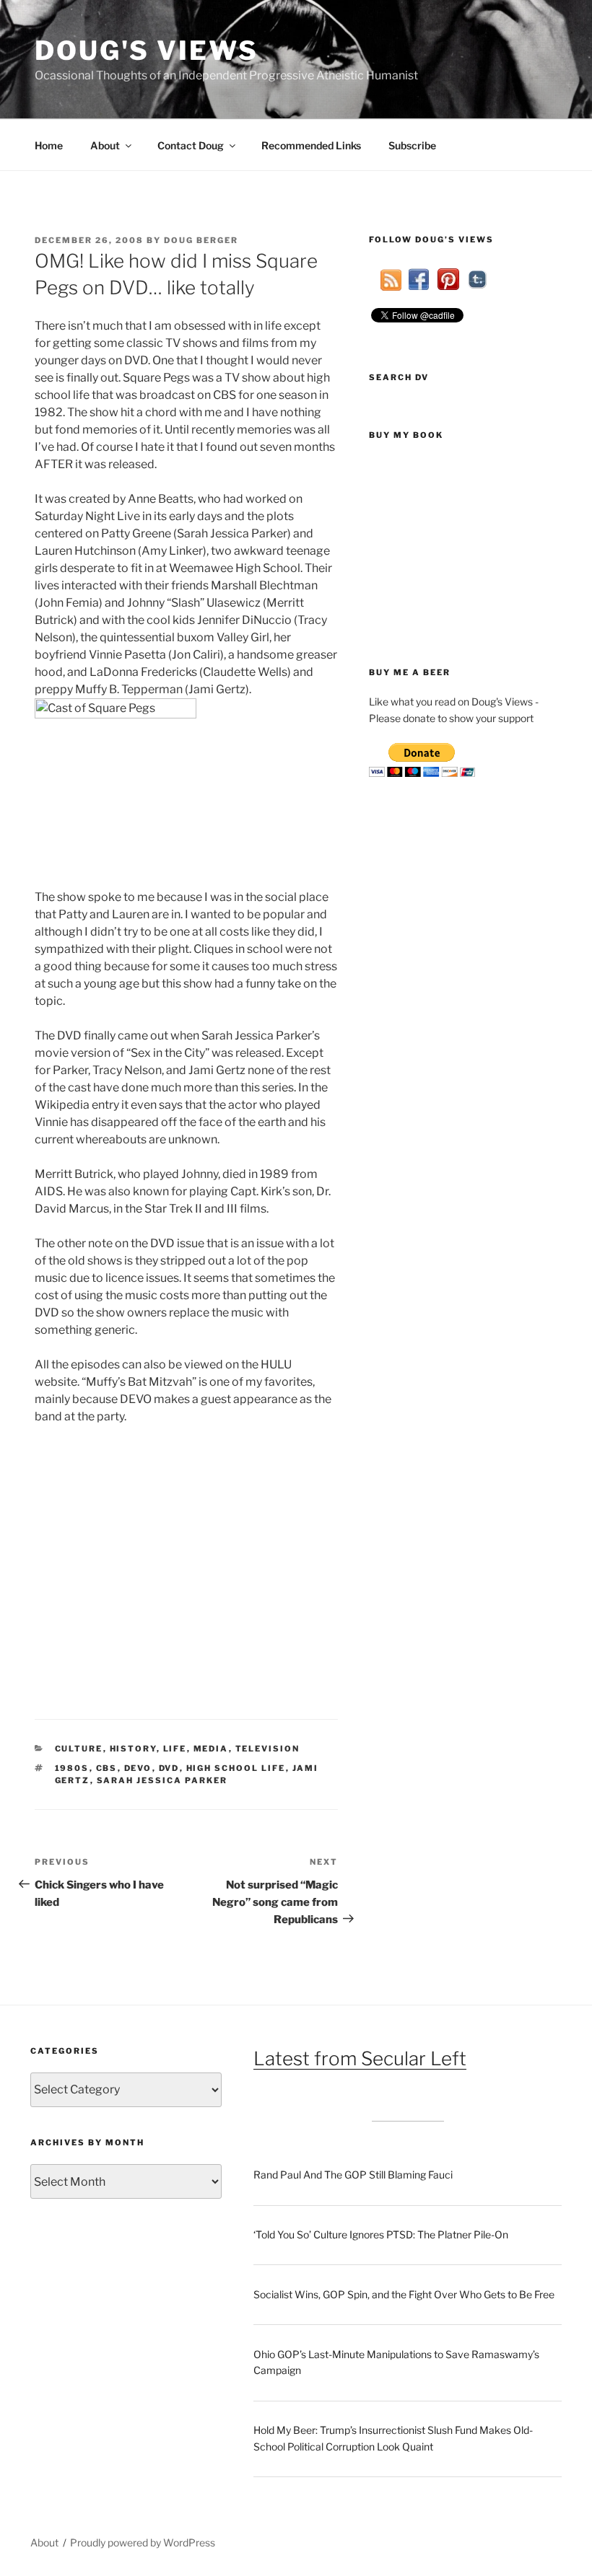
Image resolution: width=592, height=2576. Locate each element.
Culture (79, 1749)
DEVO (138, 1768)
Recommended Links (311, 145)
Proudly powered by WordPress (143, 2542)
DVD (169, 1768)
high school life (236, 1768)
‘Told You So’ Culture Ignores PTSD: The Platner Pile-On (381, 2234)
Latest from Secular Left (360, 2058)
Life (175, 1749)
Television (268, 1749)
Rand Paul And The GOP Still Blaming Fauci (353, 2175)
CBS (107, 1768)
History (133, 1749)
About (105, 145)
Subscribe (412, 145)
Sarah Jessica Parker (162, 1780)
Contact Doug (191, 145)
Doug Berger (201, 240)
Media (211, 1749)
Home (49, 145)
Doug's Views (147, 50)
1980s (72, 1768)
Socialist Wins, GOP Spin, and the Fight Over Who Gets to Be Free (404, 2294)
